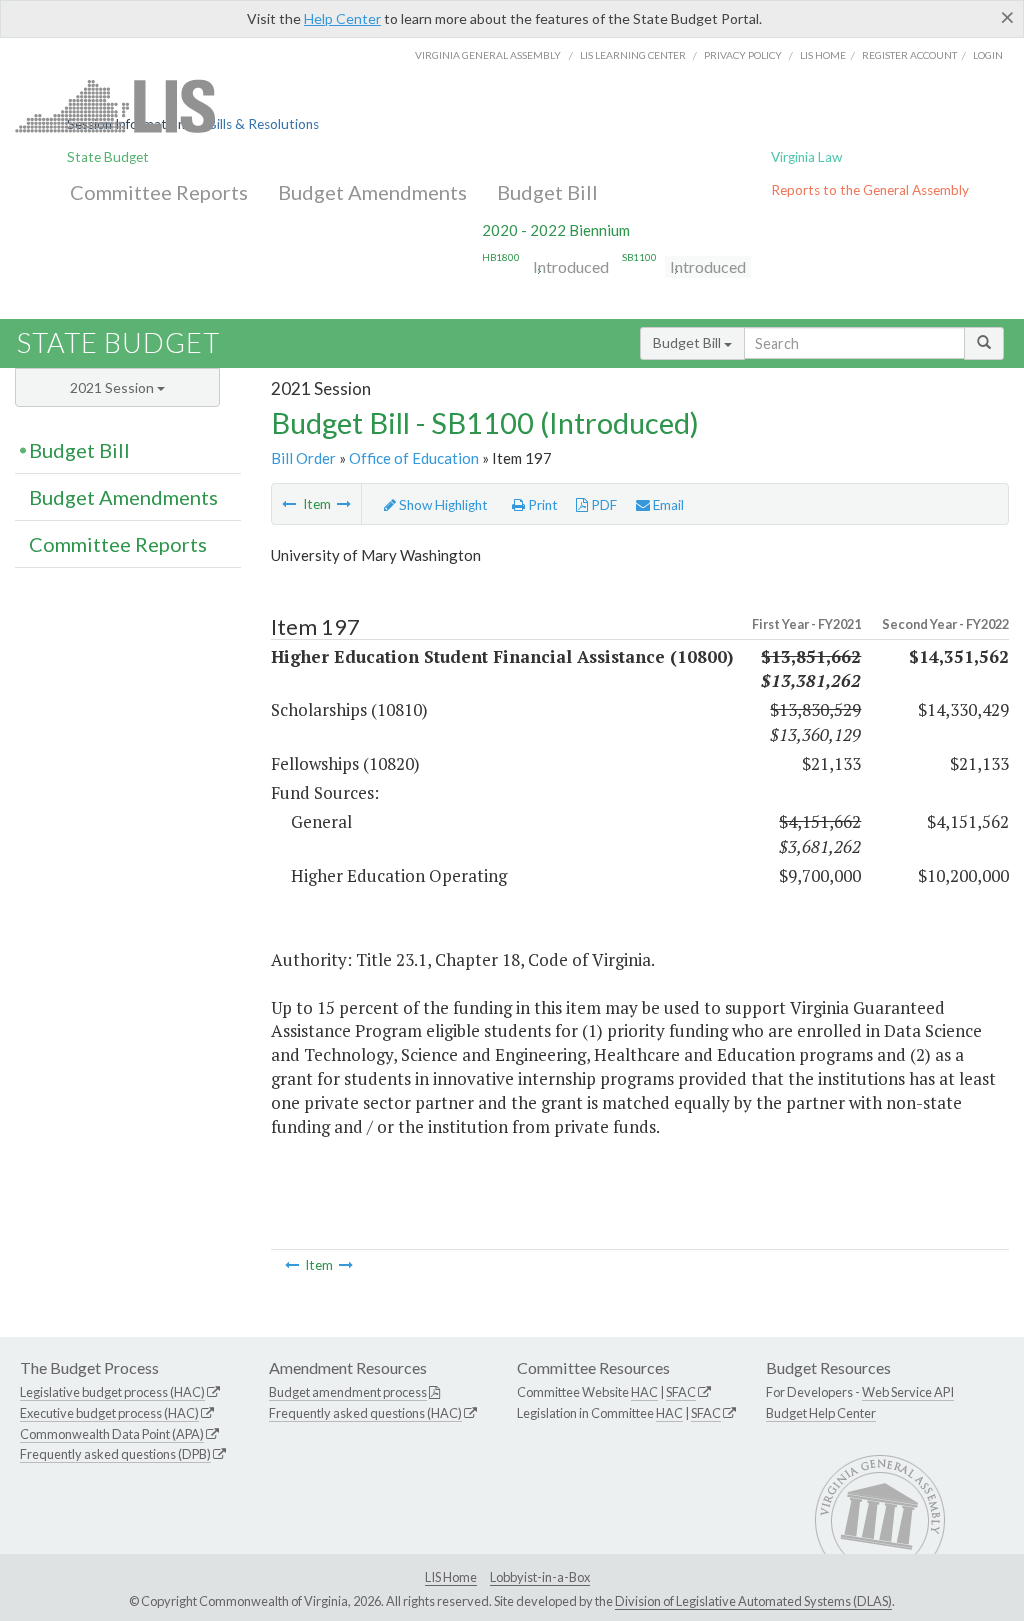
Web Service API (908, 1392)
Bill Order (303, 458)
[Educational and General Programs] (289, 504)
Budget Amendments (372, 192)
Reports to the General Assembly (870, 190)
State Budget (108, 157)
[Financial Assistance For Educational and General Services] (344, 504)
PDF (602, 505)
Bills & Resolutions (263, 124)
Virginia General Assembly (488, 55)
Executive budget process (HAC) (109, 1413)
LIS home (823, 55)
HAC (644, 1392)
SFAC (681, 1392)
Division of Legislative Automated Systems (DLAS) (753, 1601)
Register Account (909, 55)
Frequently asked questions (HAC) (365, 1413)
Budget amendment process (348, 1392)
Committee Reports (159, 192)
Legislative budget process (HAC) (112, 1392)
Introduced (571, 266)
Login (988, 55)
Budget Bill (547, 192)
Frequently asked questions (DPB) (115, 1454)
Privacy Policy (743, 55)
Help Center (342, 18)
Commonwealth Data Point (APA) (112, 1434)
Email (667, 505)
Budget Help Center (821, 1413)
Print (541, 505)
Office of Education (414, 458)
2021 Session (113, 387)
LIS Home (451, 1577)
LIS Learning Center (633, 55)
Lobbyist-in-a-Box (540, 1577)
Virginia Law (806, 157)
